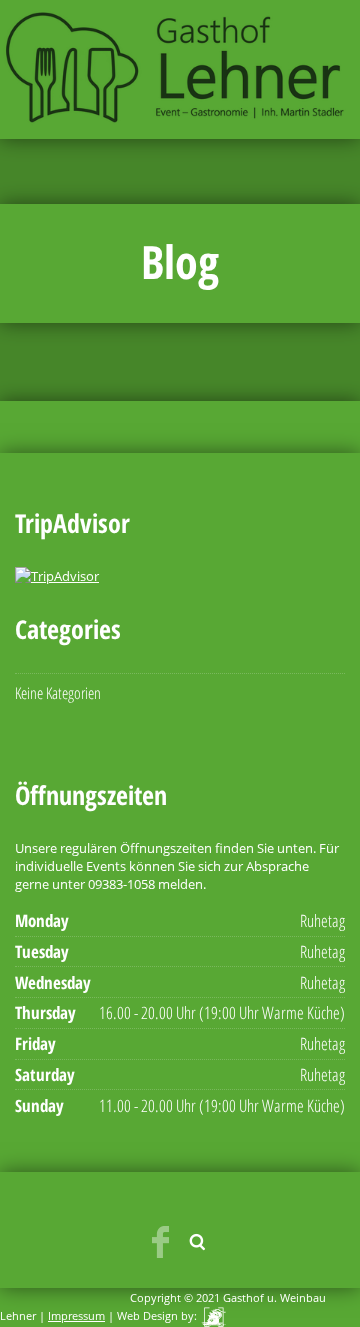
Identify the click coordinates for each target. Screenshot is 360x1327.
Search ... (198, 1242)
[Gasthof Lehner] (180, 67)
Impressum (76, 1315)
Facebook (160, 1242)
